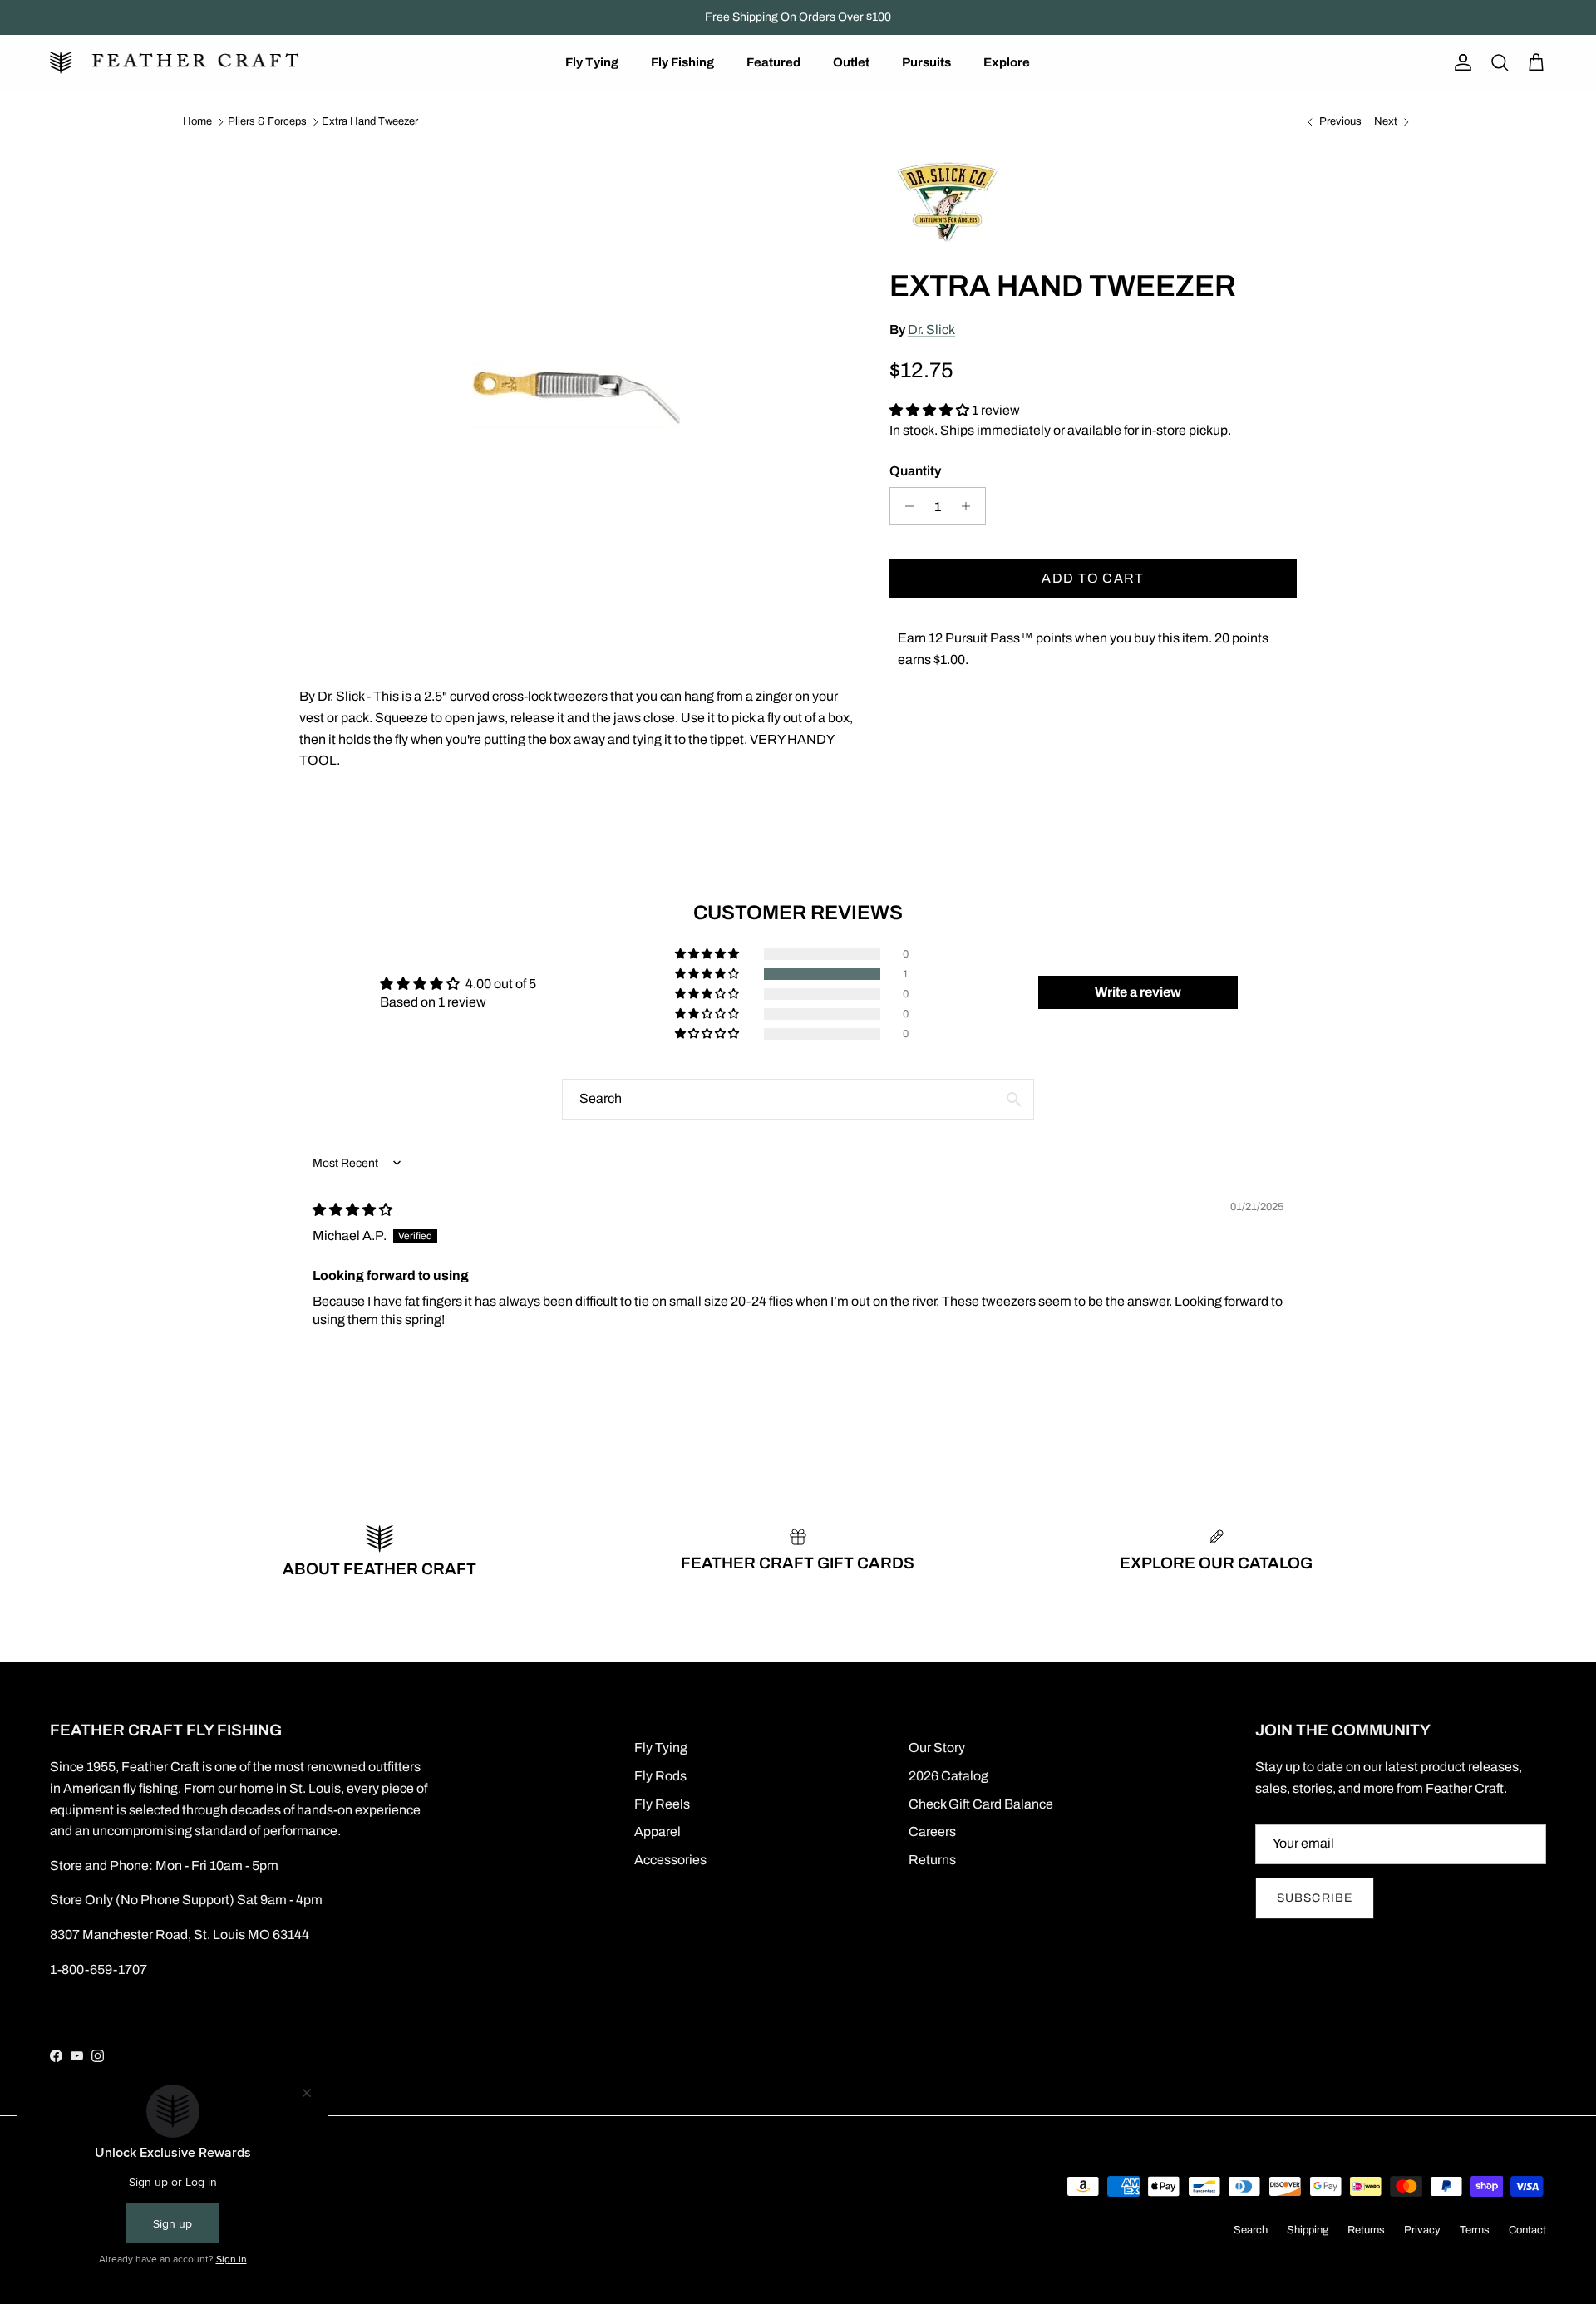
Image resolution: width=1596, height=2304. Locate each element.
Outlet (851, 62)
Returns (932, 1860)
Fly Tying (592, 62)
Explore (1007, 62)
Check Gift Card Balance (981, 1804)
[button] (931, 410)
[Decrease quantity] (905, 506)
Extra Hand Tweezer (370, 121)
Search (1251, 2230)
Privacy (1422, 2230)
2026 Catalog (948, 1776)
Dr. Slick (931, 330)
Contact (1527, 2230)
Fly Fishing (682, 62)
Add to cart (1093, 578)
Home (197, 121)
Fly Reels (662, 1804)
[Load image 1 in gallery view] (576, 395)
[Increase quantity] (970, 506)
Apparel (658, 1831)
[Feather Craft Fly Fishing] (175, 63)
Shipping (1308, 2230)
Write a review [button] (1138, 992)
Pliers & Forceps (267, 121)
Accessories (670, 1860)
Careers (932, 1831)
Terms (1475, 2230)
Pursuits (926, 62)
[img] (352, 1210)
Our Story (937, 1748)
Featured (773, 62)
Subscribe (1315, 1898)
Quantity (915, 471)
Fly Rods (660, 1776)
